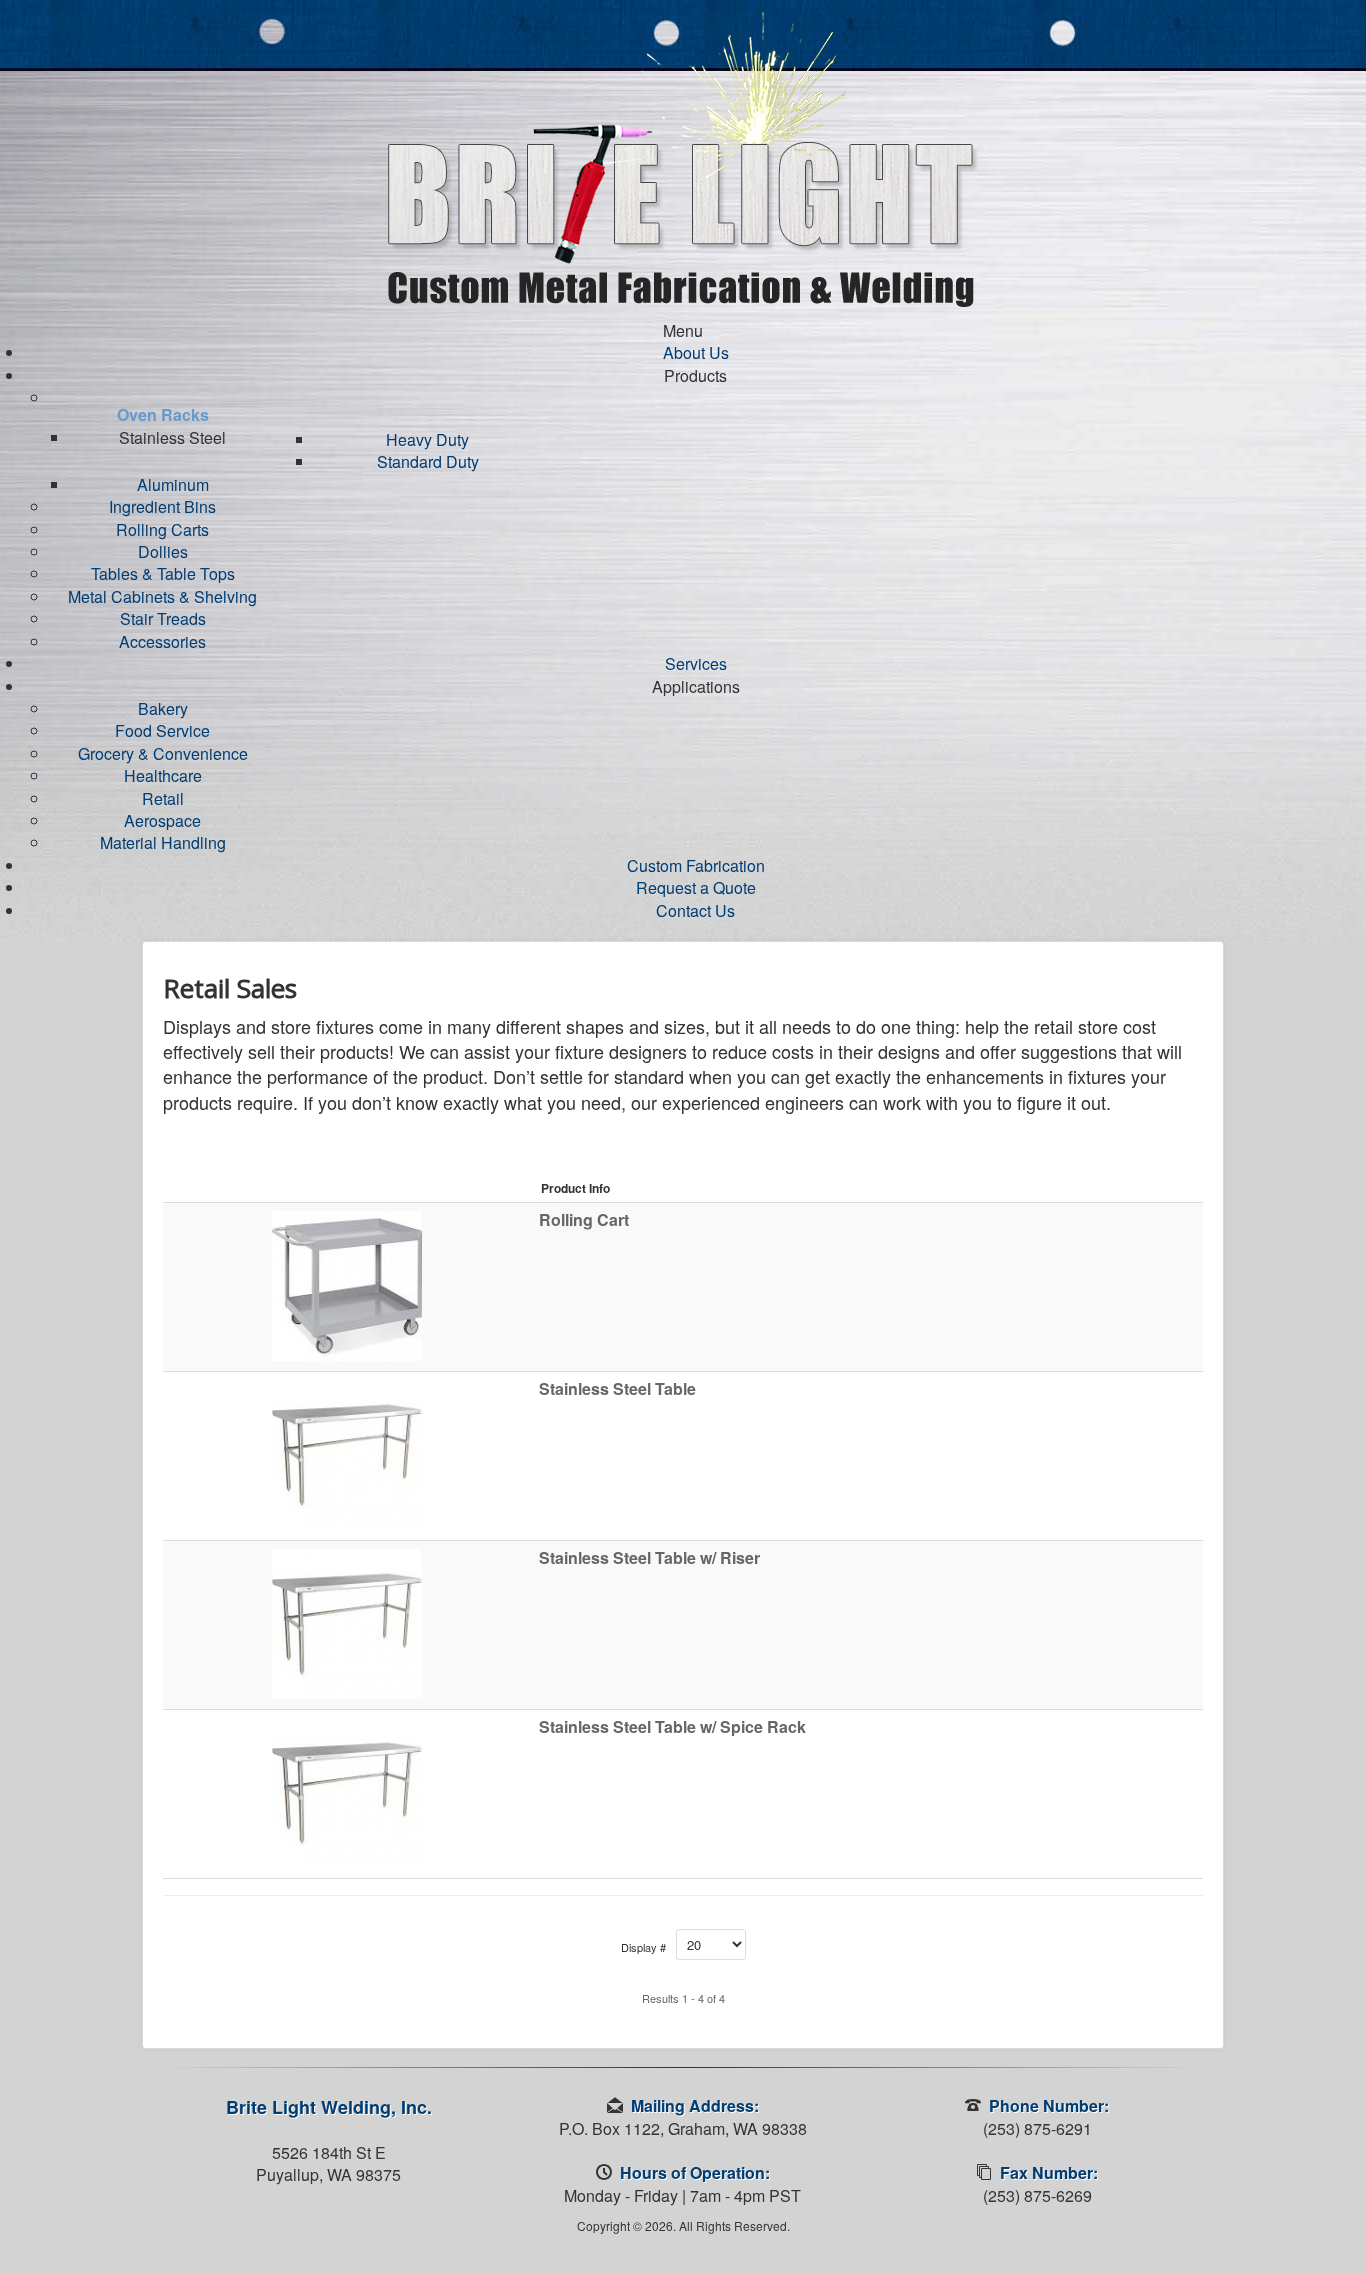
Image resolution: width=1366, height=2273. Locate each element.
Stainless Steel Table (617, 1389)
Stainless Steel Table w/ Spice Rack (672, 1727)
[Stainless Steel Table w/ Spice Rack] (347, 1790)
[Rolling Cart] (347, 1283)
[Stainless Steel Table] (347, 1452)
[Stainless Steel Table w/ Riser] (347, 1621)
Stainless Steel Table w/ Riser (649, 1558)
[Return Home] (683, 157)
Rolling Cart (584, 1220)
